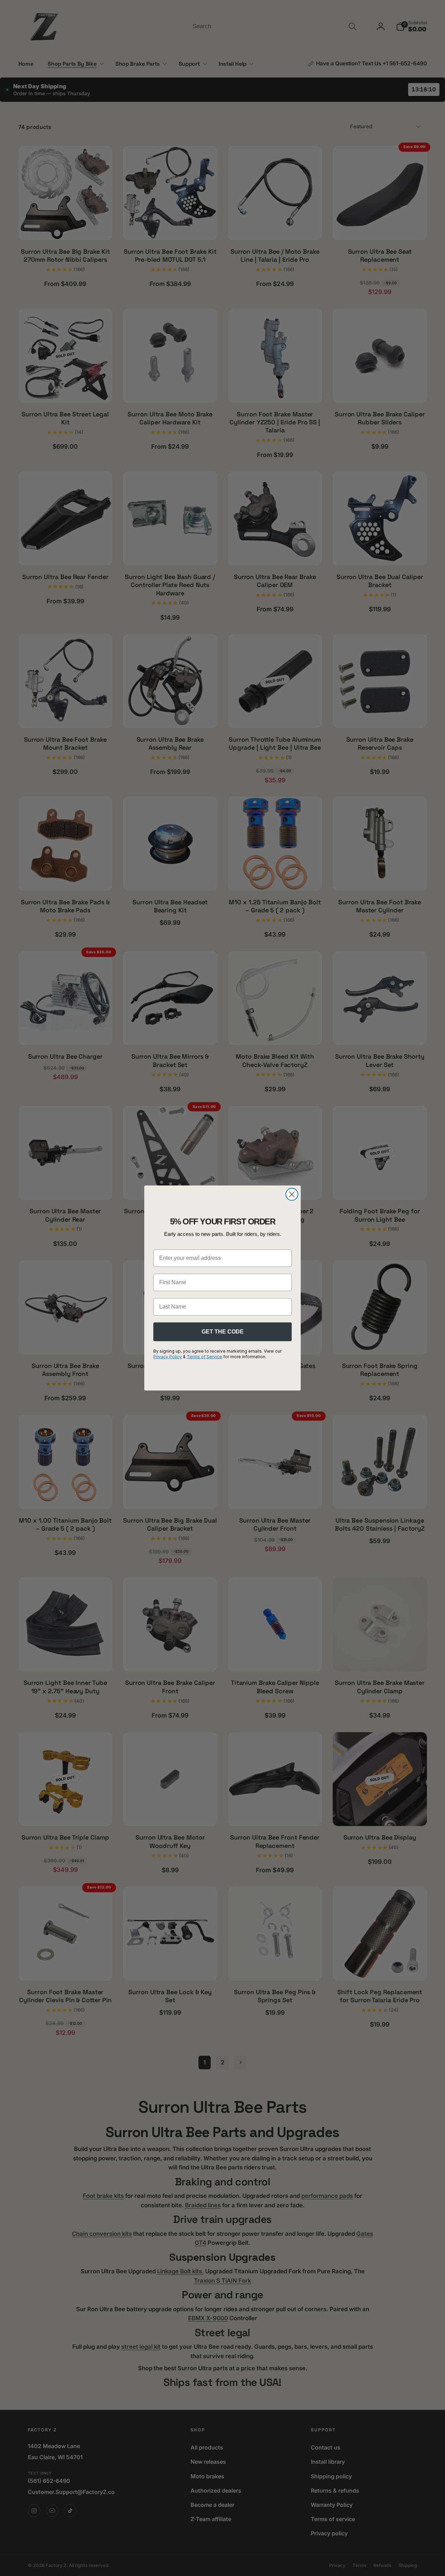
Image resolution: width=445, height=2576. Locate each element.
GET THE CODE (223, 1332)
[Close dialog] (292, 1194)
